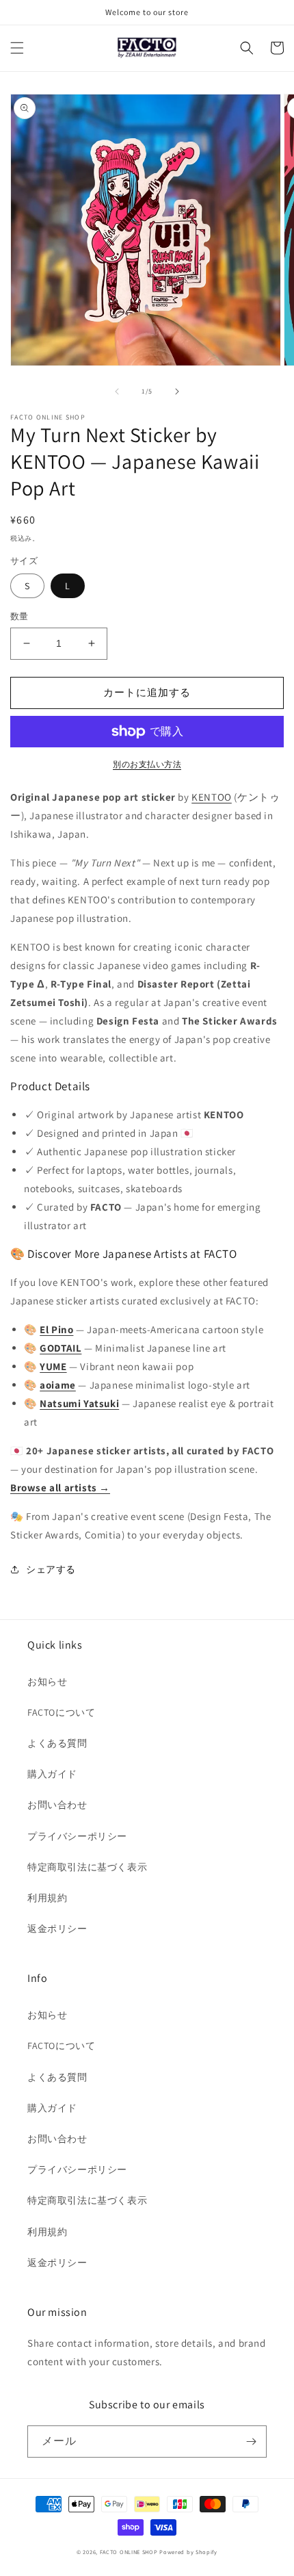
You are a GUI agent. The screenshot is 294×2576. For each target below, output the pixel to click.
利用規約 (47, 1898)
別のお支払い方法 (147, 764)
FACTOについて (61, 1712)
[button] (17, 48)
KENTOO (212, 797)
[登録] (251, 2442)
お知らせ (47, 1682)
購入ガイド (52, 1774)
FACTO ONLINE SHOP (129, 2552)
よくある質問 (57, 1743)
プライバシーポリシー (77, 1836)
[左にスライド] (117, 391)
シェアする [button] (51, 1569)
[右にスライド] (177, 391)
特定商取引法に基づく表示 (87, 1867)
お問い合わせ (57, 1805)
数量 (19, 616)
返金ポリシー (57, 1929)
